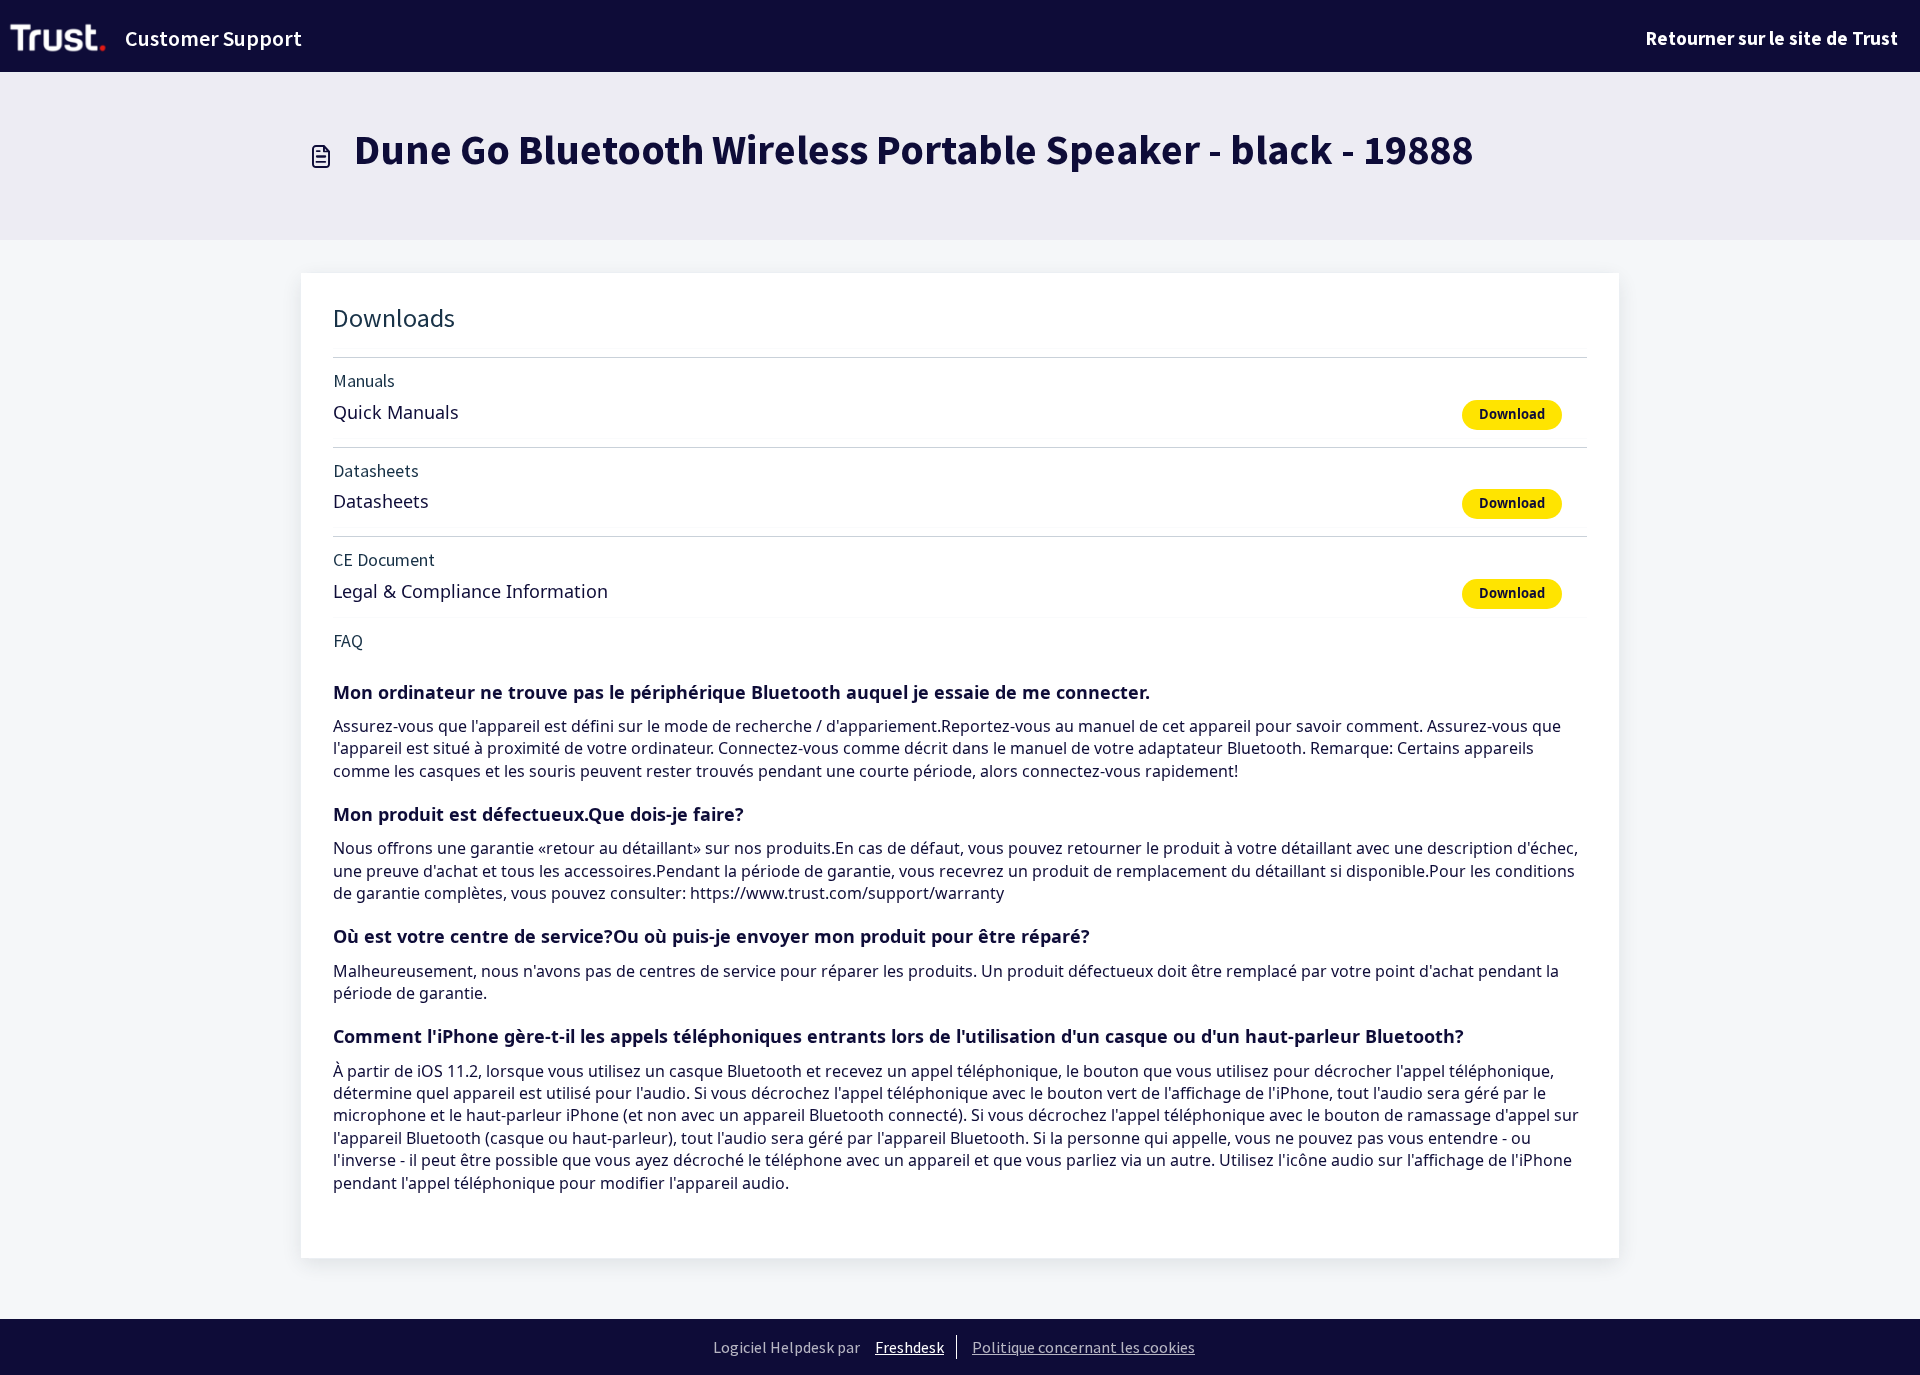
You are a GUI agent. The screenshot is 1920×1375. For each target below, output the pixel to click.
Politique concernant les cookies (1083, 1347)
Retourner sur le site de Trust (1772, 38)
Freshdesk (909, 1347)
